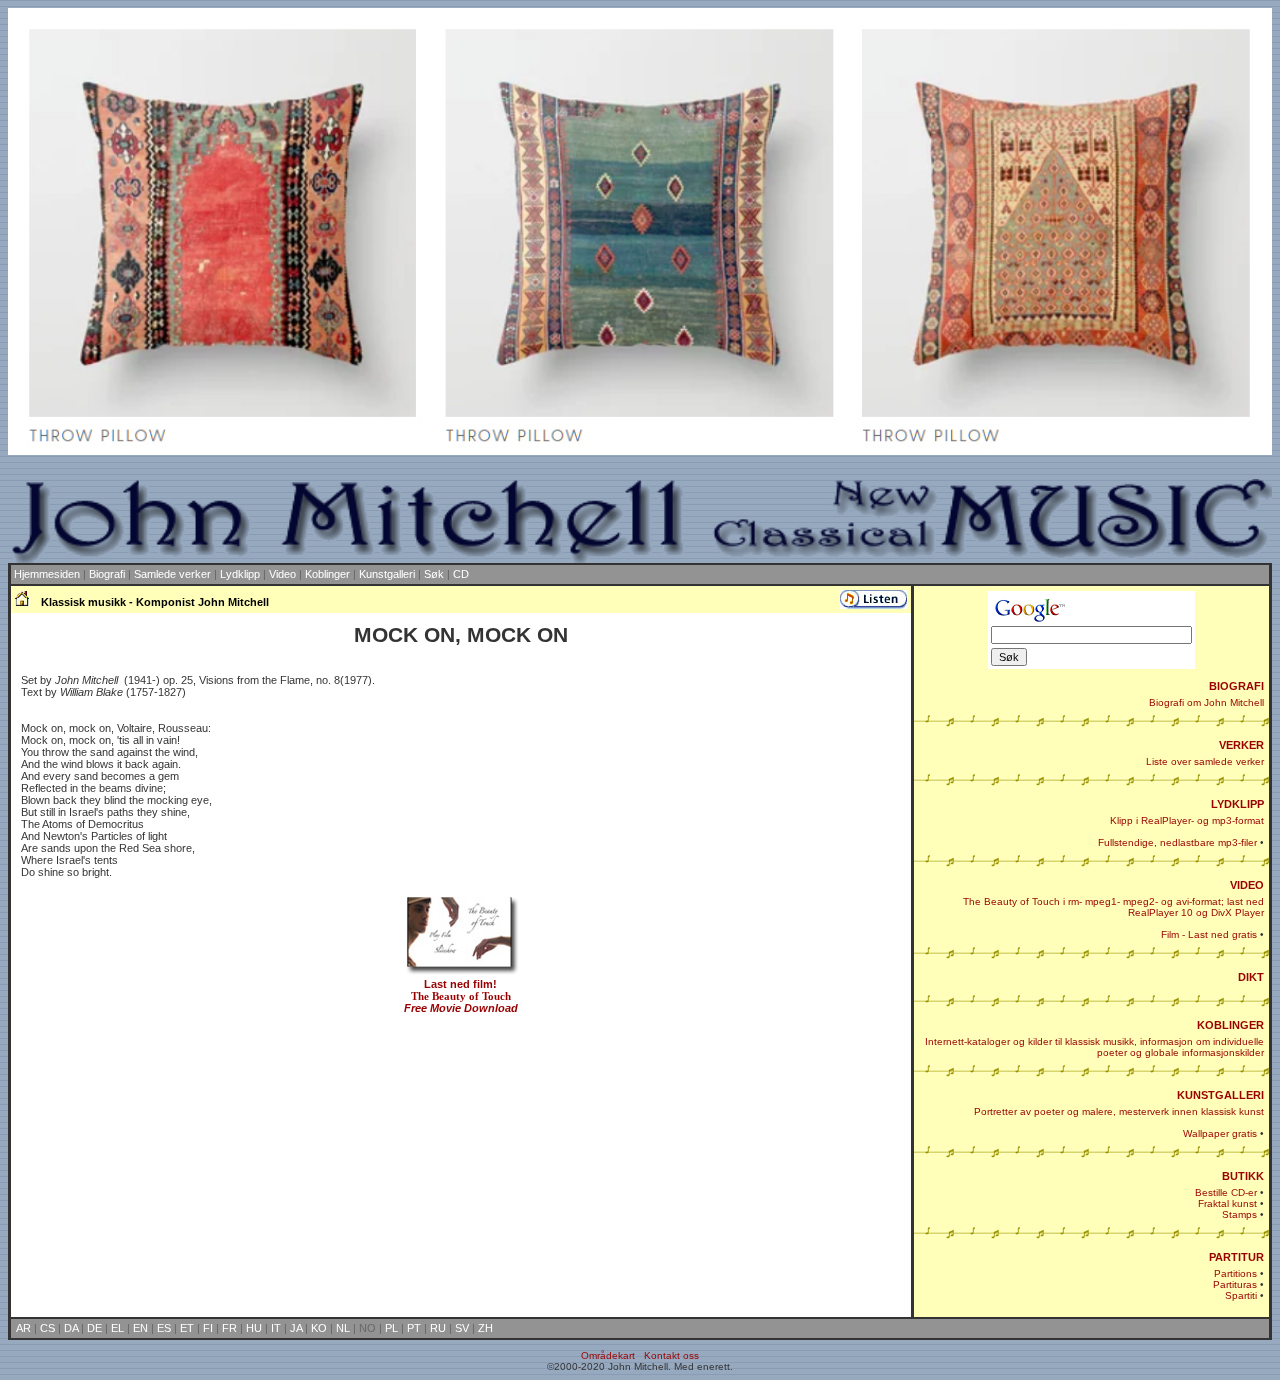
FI (208, 1328)
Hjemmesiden (47, 574)
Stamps (1239, 1214)
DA (71, 1328)
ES (164, 1328)
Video (282, 574)
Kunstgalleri (387, 574)
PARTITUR (1236, 1257)
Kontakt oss (671, 1355)
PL (391, 1328)
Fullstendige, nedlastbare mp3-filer (1177, 842)
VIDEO (1247, 885)
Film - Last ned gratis (1209, 934)
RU (438, 1328)
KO (319, 1328)
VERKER (1241, 745)
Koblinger (327, 574)
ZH (485, 1328)
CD (461, 574)
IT (276, 1328)
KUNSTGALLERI (1220, 1095)
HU (254, 1328)
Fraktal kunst (1227, 1203)
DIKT (1251, 977)
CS (47, 1328)
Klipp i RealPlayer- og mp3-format (1187, 820)
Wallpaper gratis (1220, 1133)
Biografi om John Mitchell (1206, 702)
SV (462, 1328)
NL (343, 1328)
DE (94, 1328)
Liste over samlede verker (1205, 761)
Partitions (1235, 1273)
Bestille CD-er (1226, 1192)
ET (187, 1328)
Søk (434, 574)
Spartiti (1241, 1295)
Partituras (1235, 1284)
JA (296, 1328)
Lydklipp (240, 574)
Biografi (107, 574)
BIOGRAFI (1236, 686)
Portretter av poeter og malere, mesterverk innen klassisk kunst (1119, 1111)
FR (229, 1328)
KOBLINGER (1230, 1025)
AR (23, 1328)
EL (117, 1328)
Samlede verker (172, 574)
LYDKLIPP (1237, 804)
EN (140, 1328)
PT (414, 1328)
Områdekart (608, 1355)
